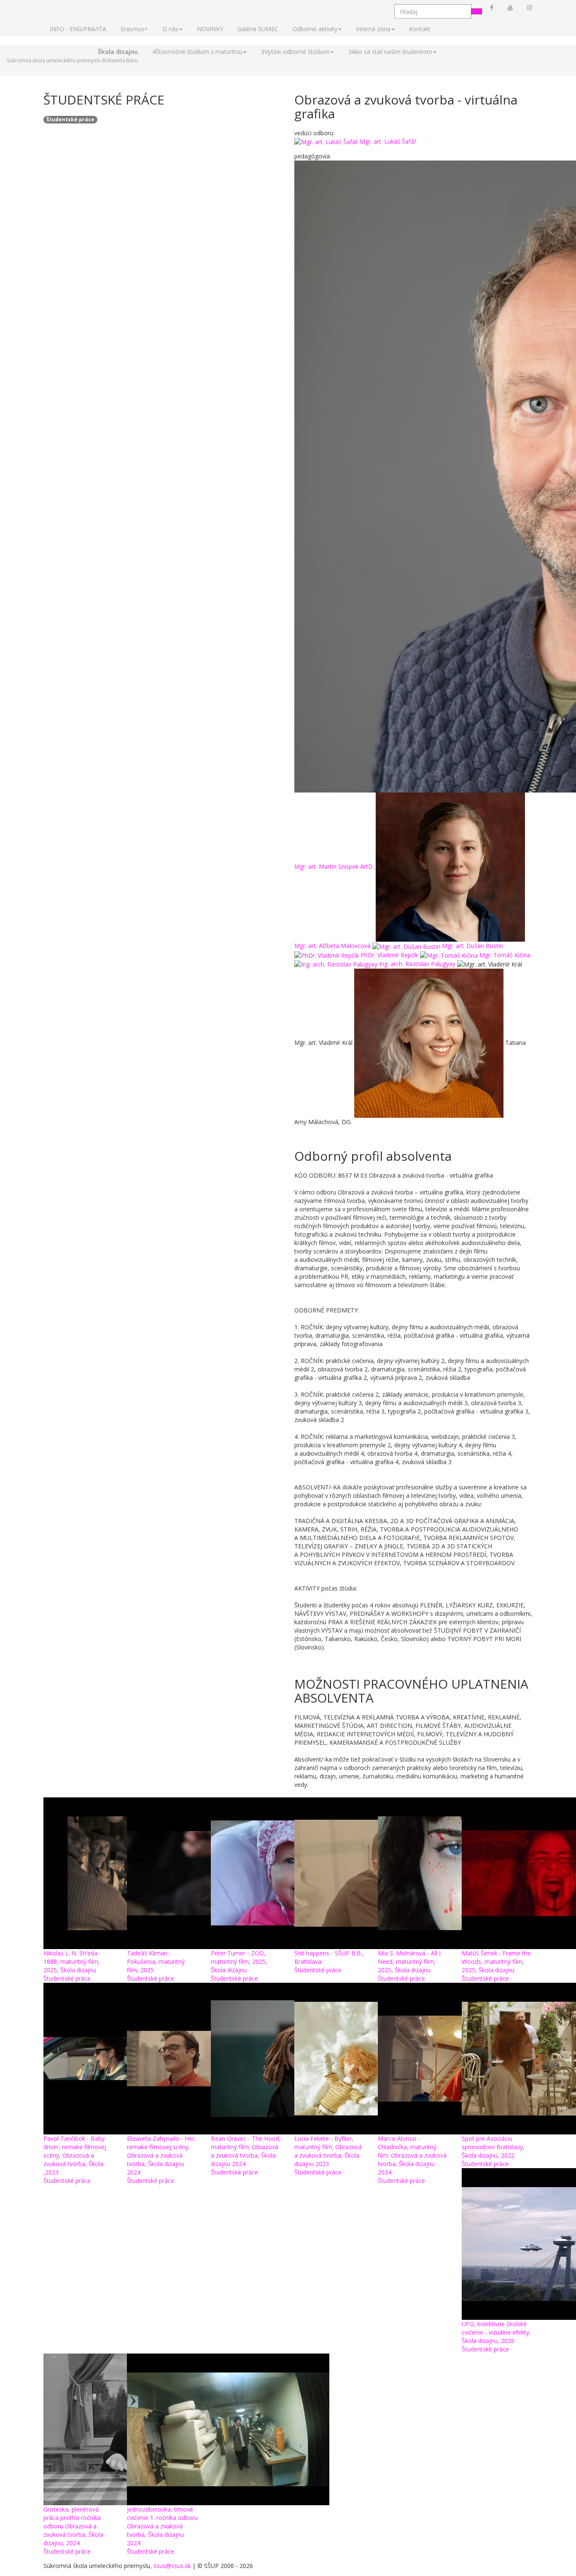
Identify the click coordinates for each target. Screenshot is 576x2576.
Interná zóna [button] (373, 29)
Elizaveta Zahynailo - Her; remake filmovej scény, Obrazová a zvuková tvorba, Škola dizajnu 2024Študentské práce (161, 2160)
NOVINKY (210, 29)
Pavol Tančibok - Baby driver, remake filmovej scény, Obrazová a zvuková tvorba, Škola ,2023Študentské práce (75, 2160)
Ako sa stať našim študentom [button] (390, 52)
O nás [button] (170, 29)
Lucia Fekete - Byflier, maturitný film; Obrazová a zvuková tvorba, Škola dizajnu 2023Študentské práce (328, 2155)
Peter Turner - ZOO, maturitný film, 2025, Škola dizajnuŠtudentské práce (239, 1966)
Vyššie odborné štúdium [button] (295, 52)
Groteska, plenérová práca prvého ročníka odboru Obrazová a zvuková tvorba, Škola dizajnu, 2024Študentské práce (73, 2530)
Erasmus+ (134, 29)
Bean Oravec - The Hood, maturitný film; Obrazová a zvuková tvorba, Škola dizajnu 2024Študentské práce (246, 2155)
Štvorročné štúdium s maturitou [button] (197, 52)
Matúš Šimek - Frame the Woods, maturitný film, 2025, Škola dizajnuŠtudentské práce (496, 1966)
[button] (72, 56)
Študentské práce (70, 119)
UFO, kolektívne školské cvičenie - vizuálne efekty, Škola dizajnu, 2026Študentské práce (496, 2336)
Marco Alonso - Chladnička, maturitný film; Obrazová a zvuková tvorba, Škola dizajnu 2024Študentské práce (412, 2160)
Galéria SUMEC (258, 29)
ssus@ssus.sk (172, 2566)
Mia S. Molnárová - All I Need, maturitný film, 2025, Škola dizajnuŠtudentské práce (409, 1966)
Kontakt (420, 29)
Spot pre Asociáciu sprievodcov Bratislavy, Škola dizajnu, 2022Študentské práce (493, 2151)
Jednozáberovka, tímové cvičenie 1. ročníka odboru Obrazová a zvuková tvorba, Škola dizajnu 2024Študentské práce (162, 2530)
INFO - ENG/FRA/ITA (78, 29)
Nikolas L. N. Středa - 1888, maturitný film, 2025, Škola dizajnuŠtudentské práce (72, 1966)
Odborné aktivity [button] (315, 29)
